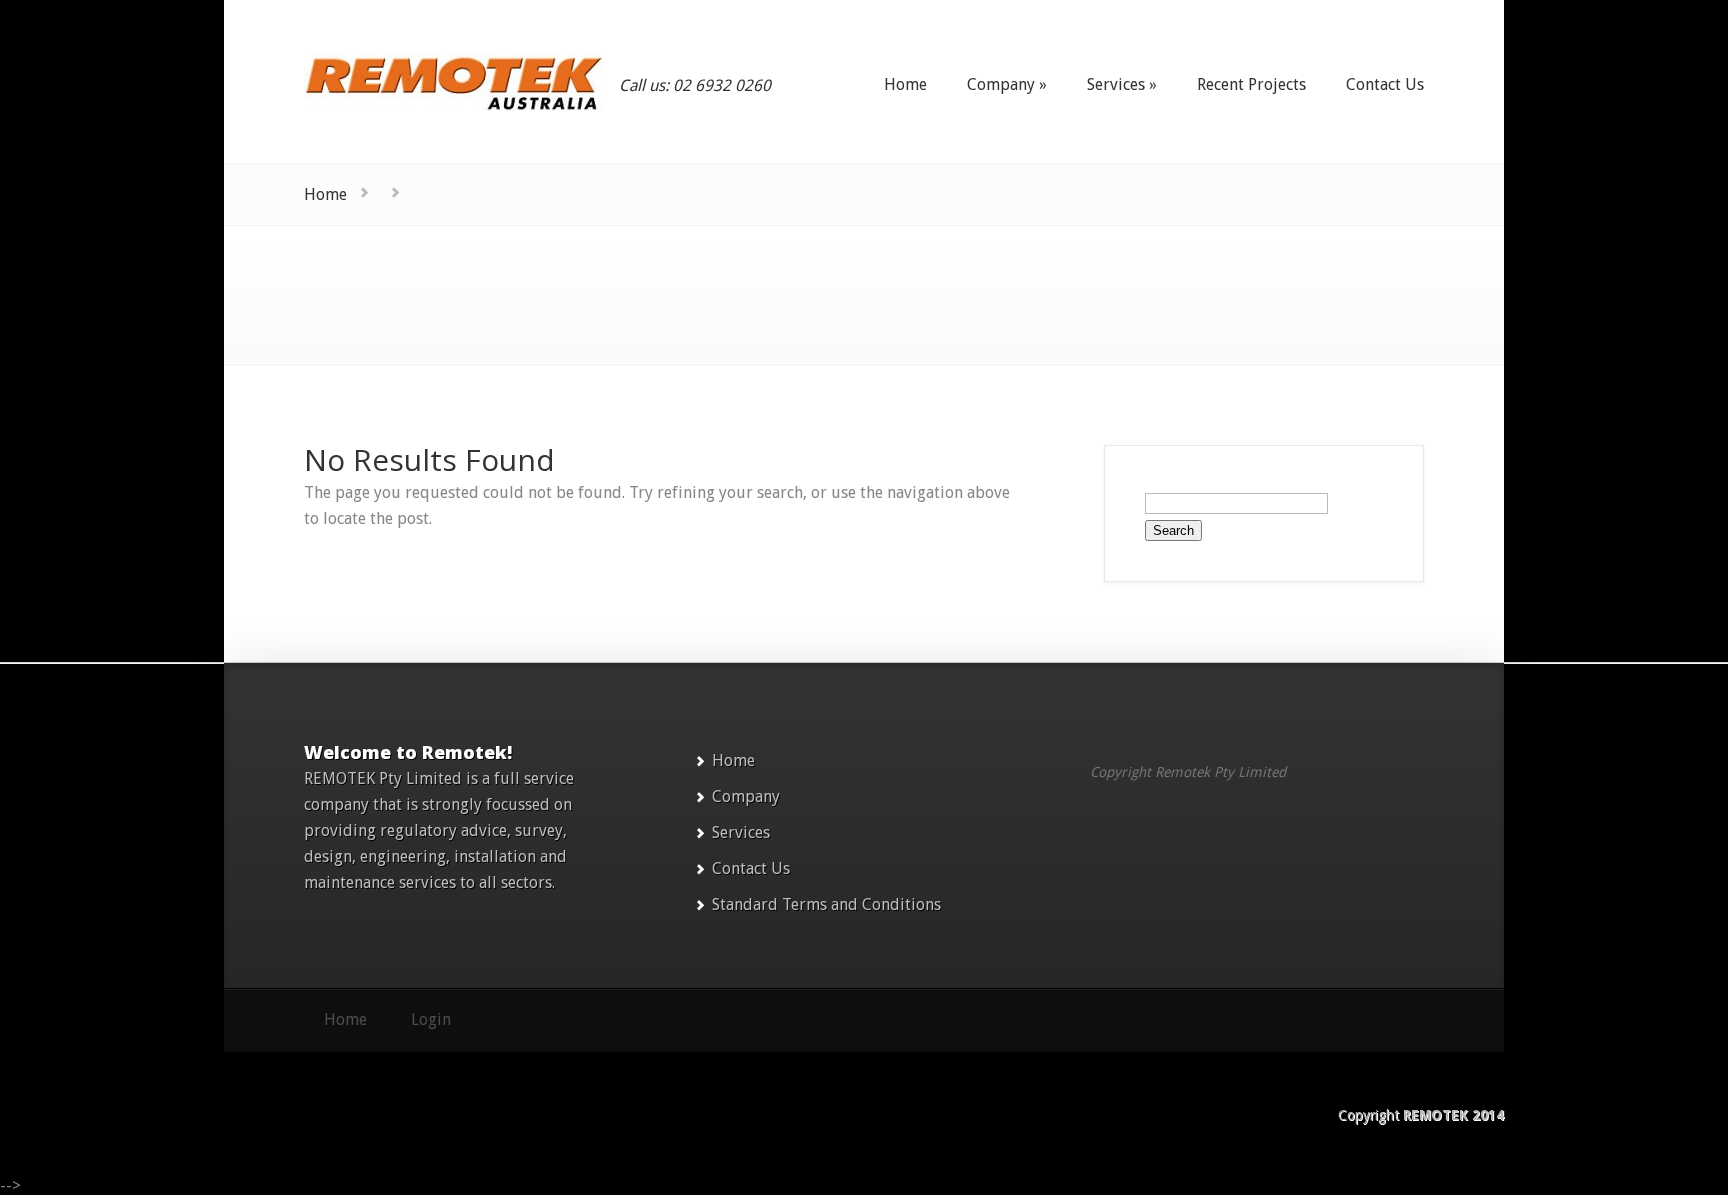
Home (325, 194)
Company (746, 796)
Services (741, 832)
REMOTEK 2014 (1453, 1115)
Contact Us (751, 868)
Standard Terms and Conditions (826, 904)
